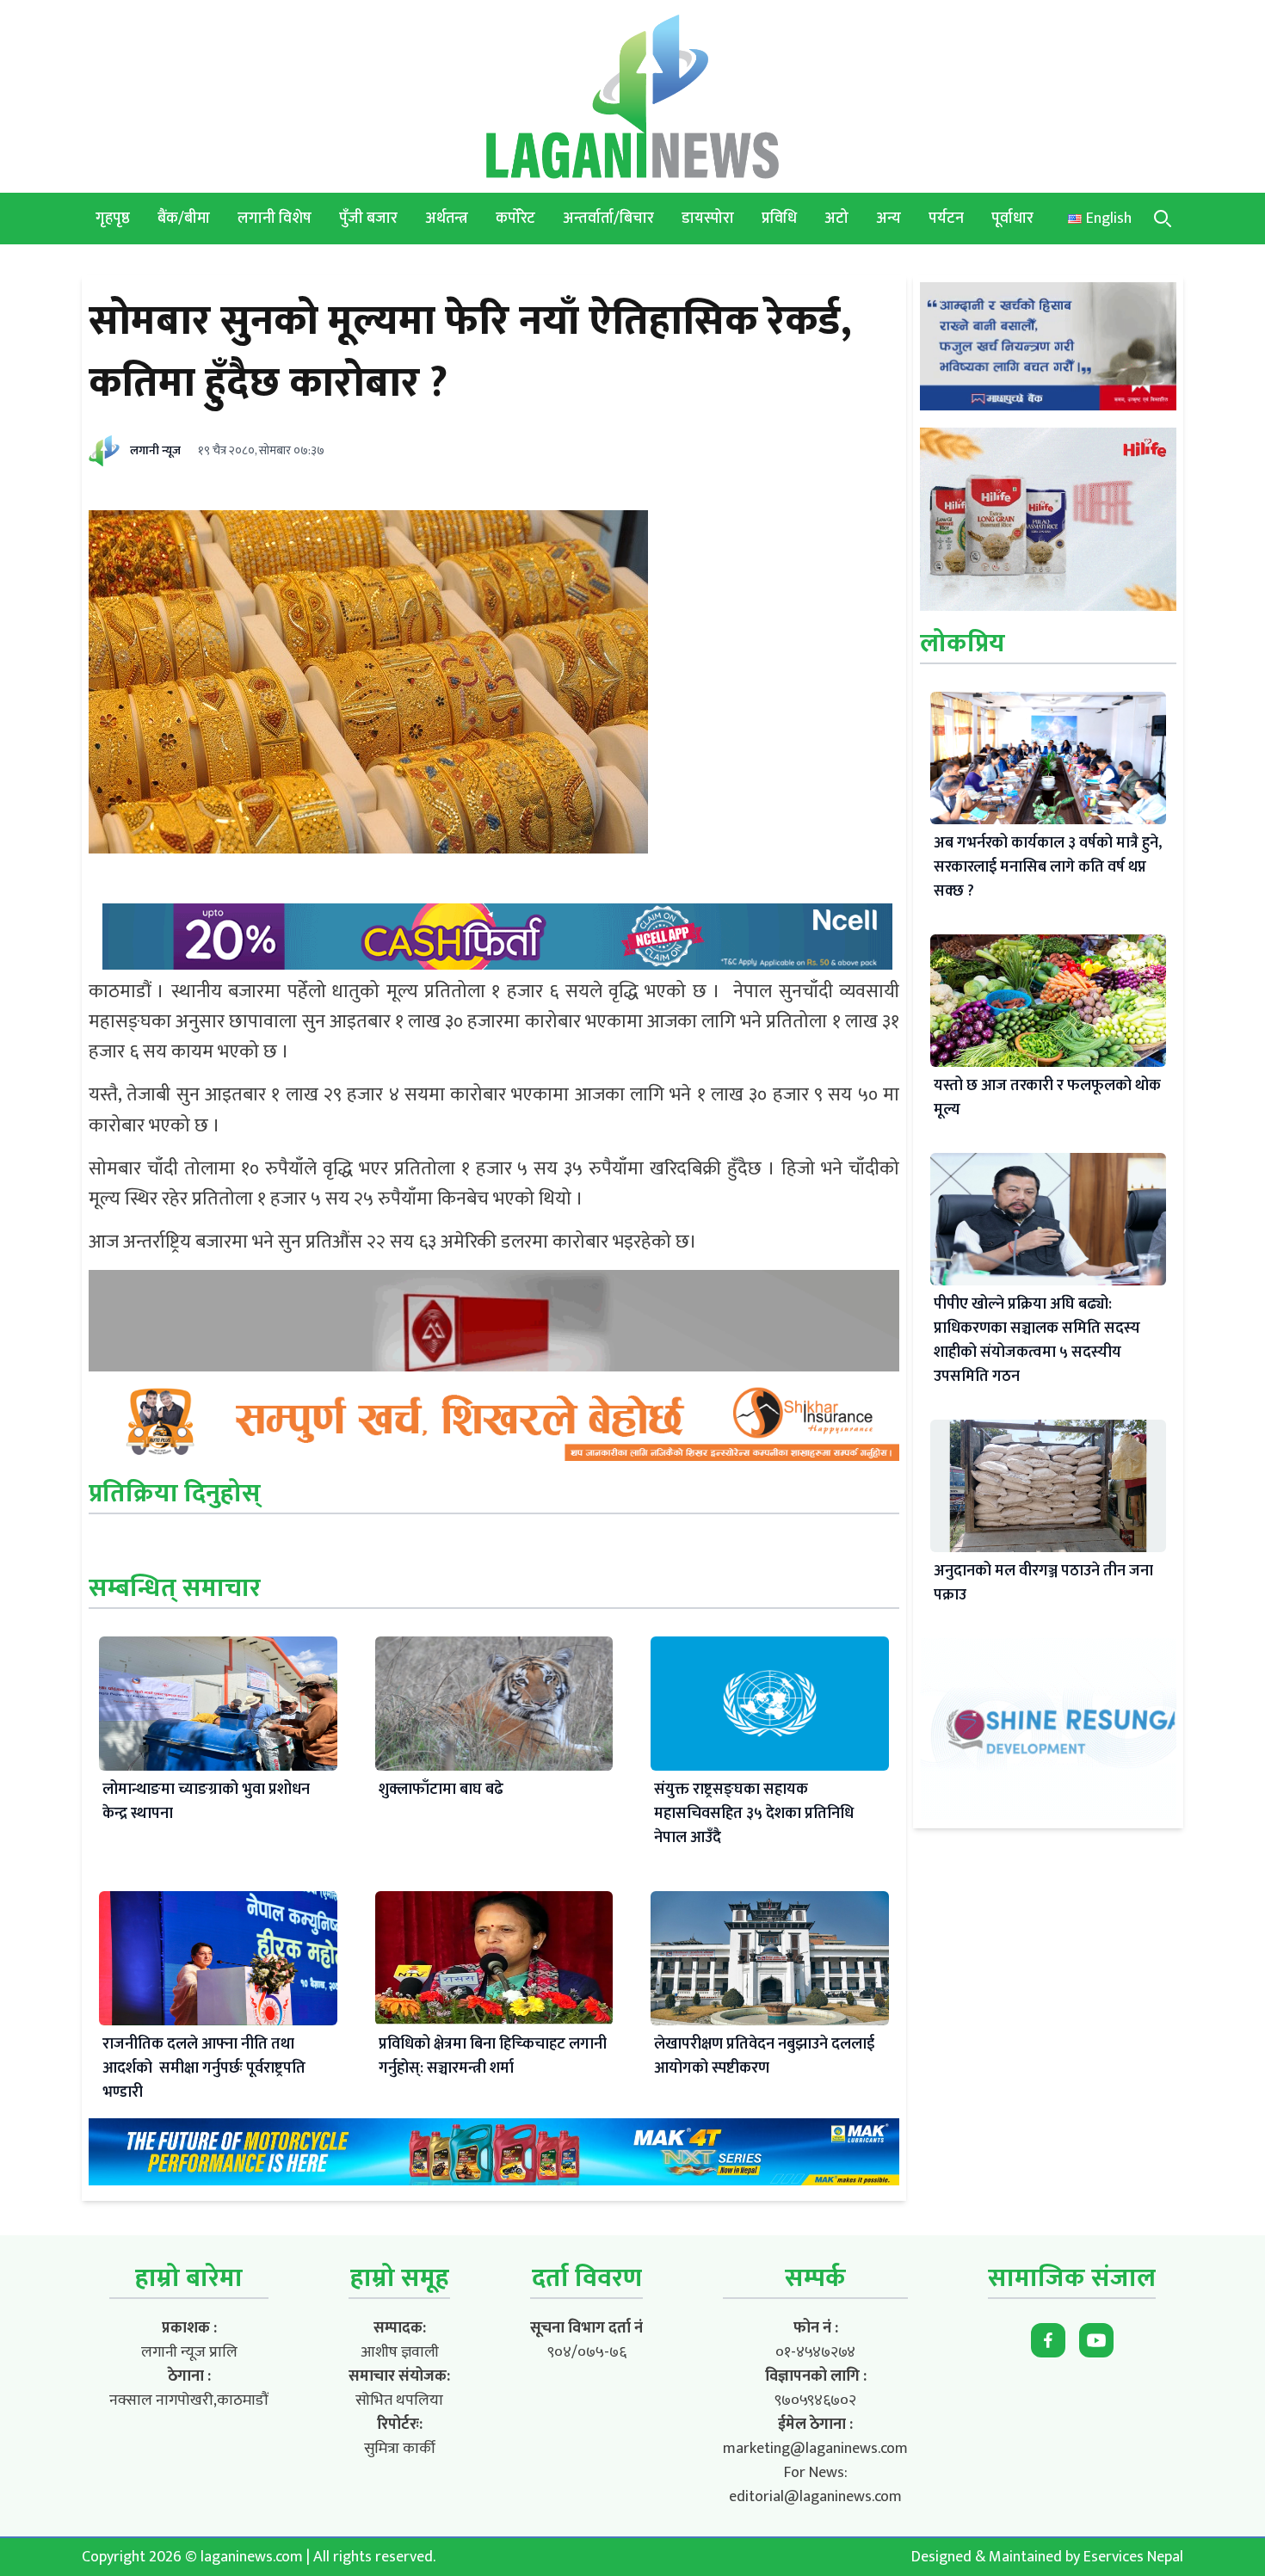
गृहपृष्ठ (113, 219)
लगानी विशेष (275, 219)
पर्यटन (946, 219)
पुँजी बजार (368, 219)
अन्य (889, 219)
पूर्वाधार (1012, 219)
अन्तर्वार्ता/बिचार (608, 219)
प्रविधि (779, 219)
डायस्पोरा (708, 219)
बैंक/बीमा (184, 219)
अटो (836, 219)
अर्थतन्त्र (447, 219)
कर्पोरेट (515, 219)
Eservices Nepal (1133, 2557)
